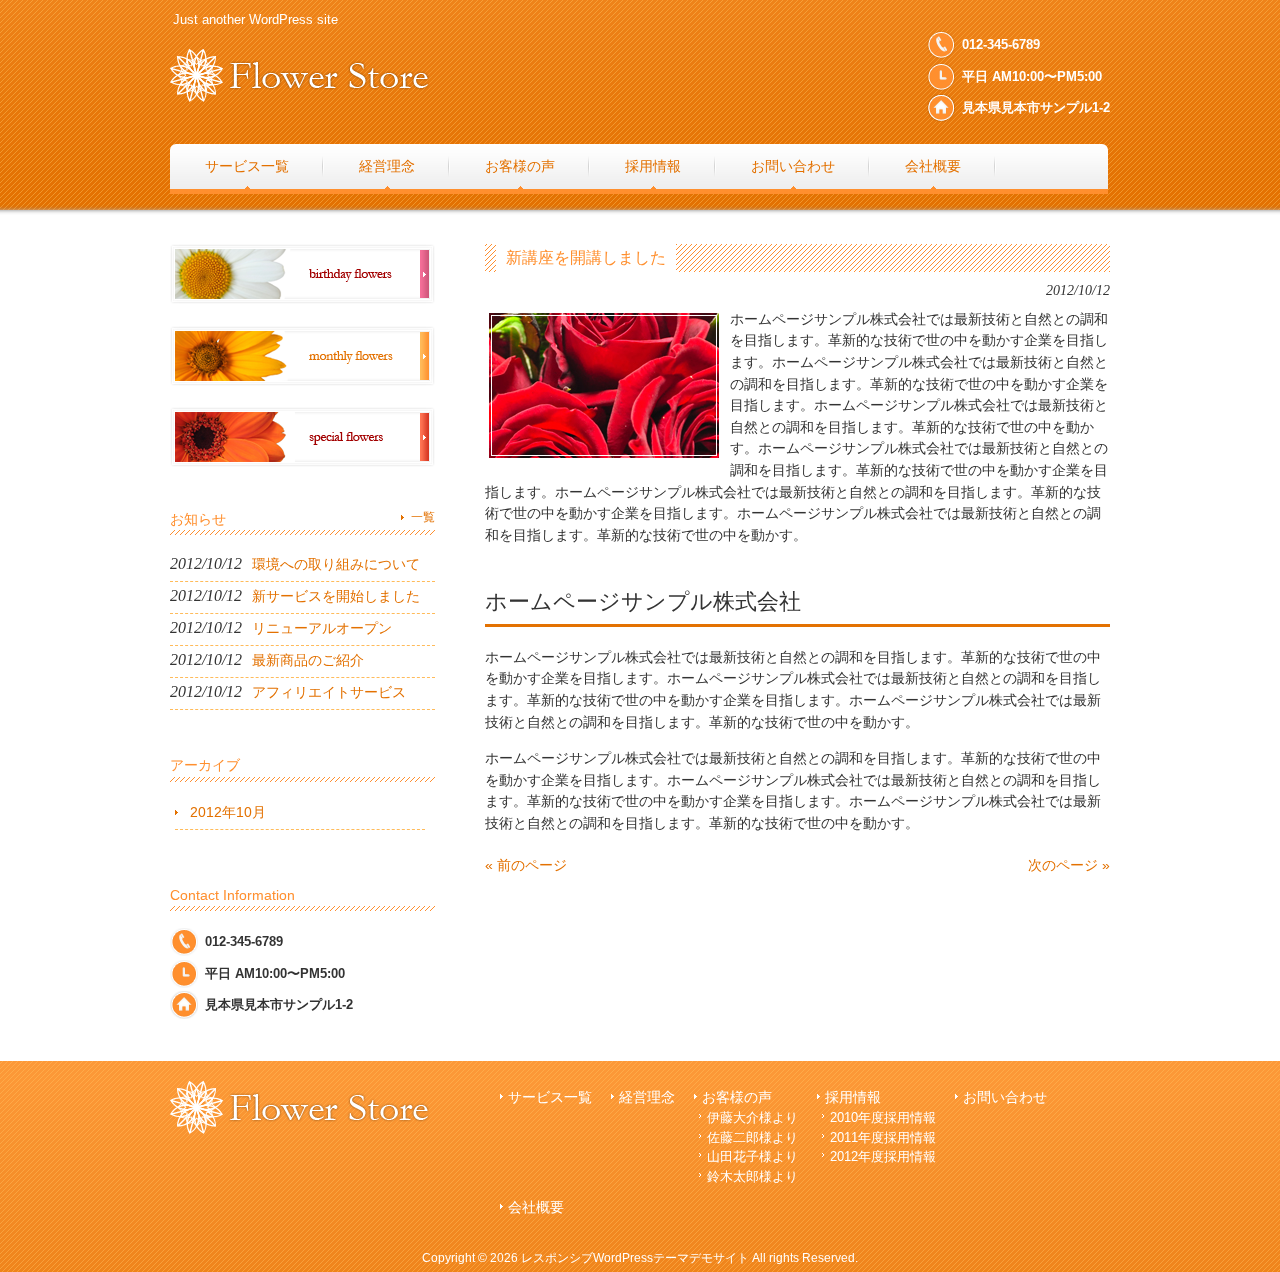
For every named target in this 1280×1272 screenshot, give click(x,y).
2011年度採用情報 (883, 1137)
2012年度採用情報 (883, 1156)
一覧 (423, 517)
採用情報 (853, 1097)
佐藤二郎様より (752, 1137)
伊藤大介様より (752, 1117)
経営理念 (647, 1097)
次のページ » (1069, 865)
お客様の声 (737, 1097)
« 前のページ (526, 865)
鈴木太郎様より (752, 1176)
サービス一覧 (550, 1097)
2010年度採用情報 (883, 1117)
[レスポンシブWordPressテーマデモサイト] (299, 94)
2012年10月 (228, 812)
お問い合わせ (1005, 1097)
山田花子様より (752, 1156)
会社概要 (536, 1207)
